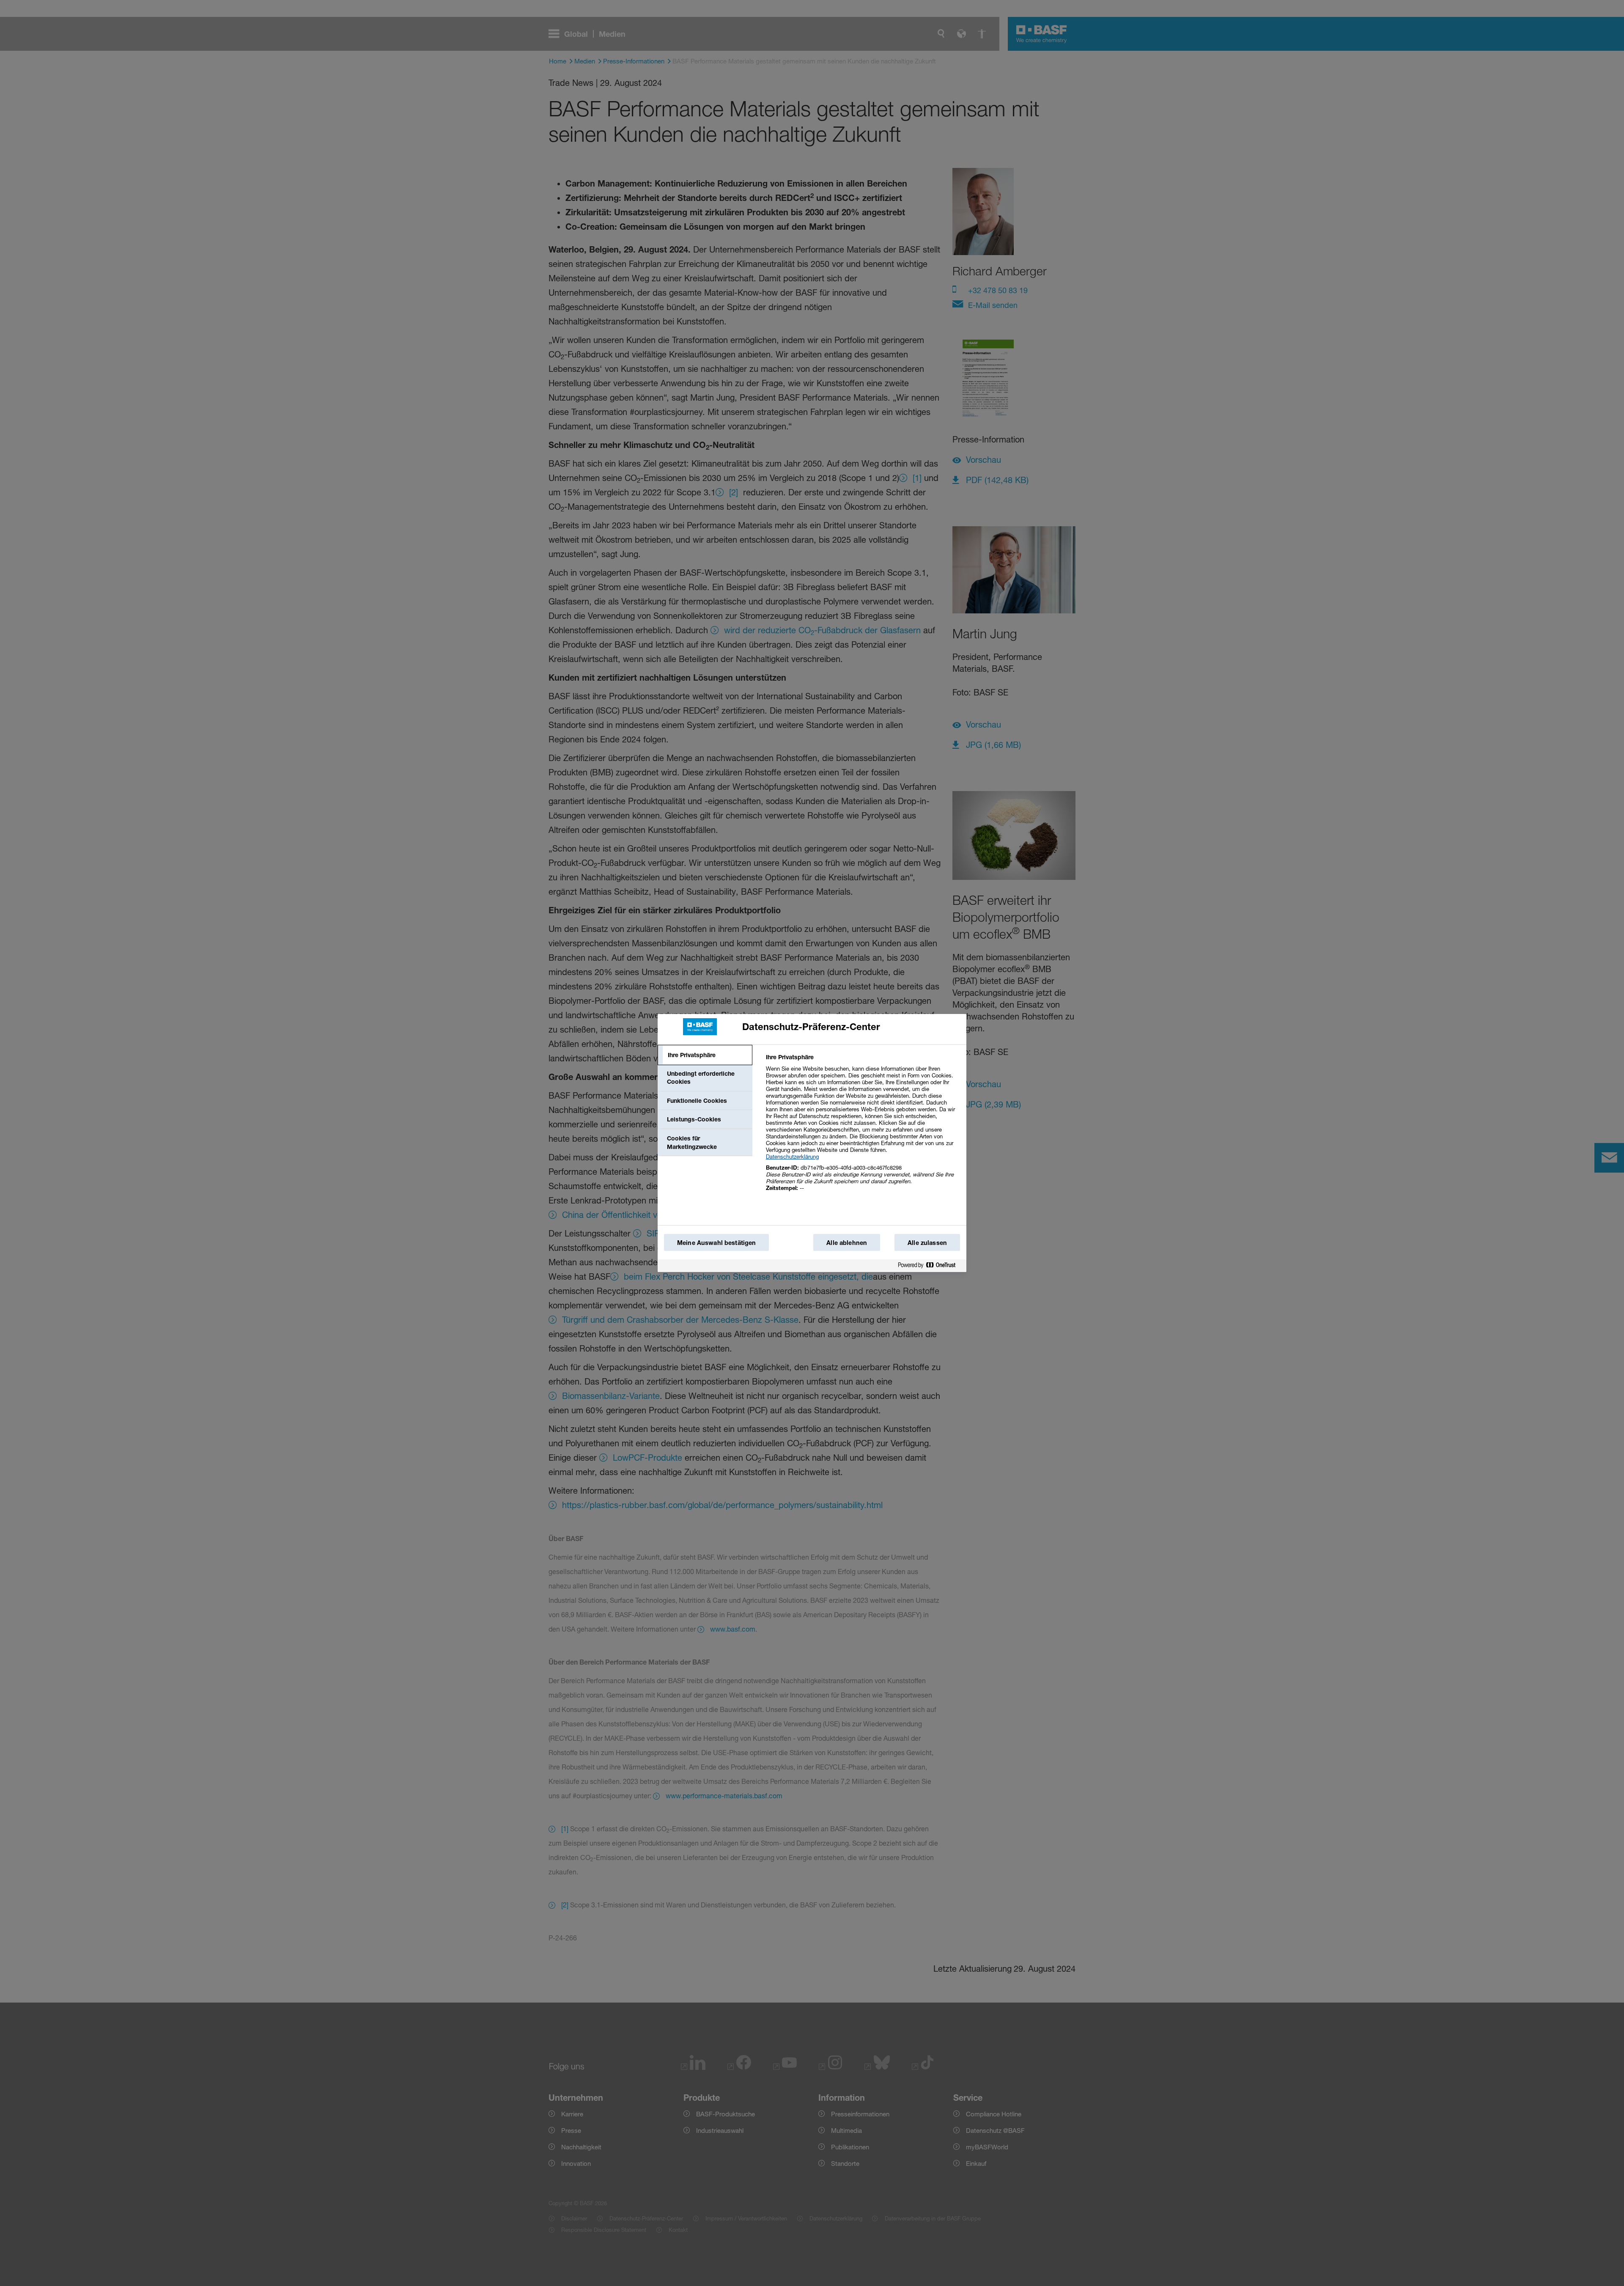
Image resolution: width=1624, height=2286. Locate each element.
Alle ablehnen (847, 1243)
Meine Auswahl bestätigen (716, 1243)
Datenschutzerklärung (792, 1157)
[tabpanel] (863, 1127)
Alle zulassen (927, 1243)
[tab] (705, 1055)
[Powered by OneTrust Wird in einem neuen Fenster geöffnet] (930, 1265)
